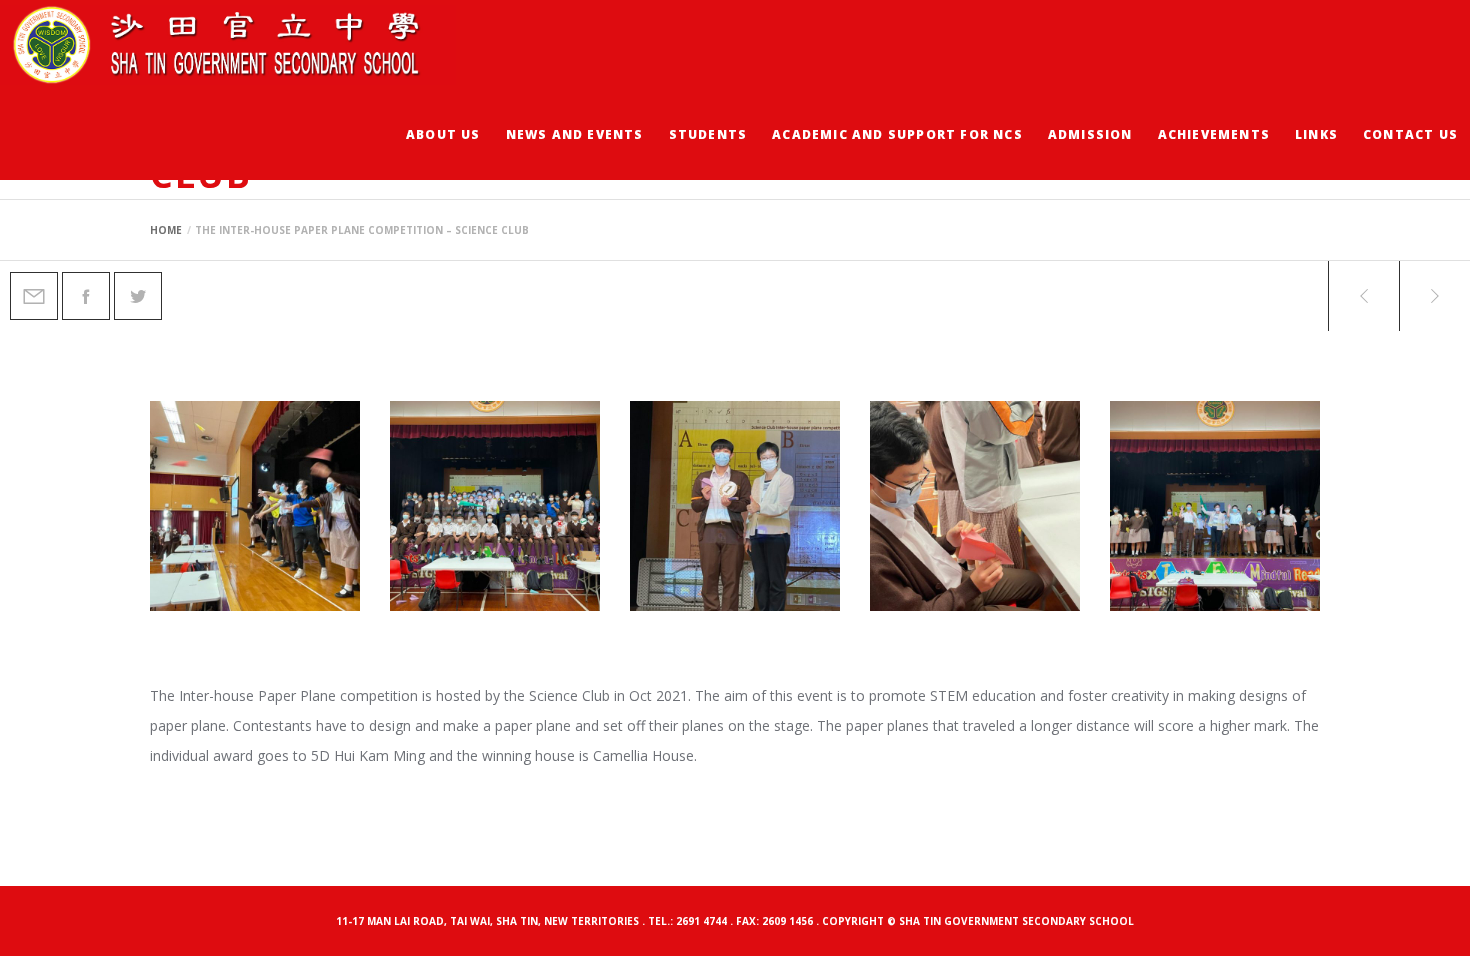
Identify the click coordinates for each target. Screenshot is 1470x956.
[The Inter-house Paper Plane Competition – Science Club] (34, 296)
